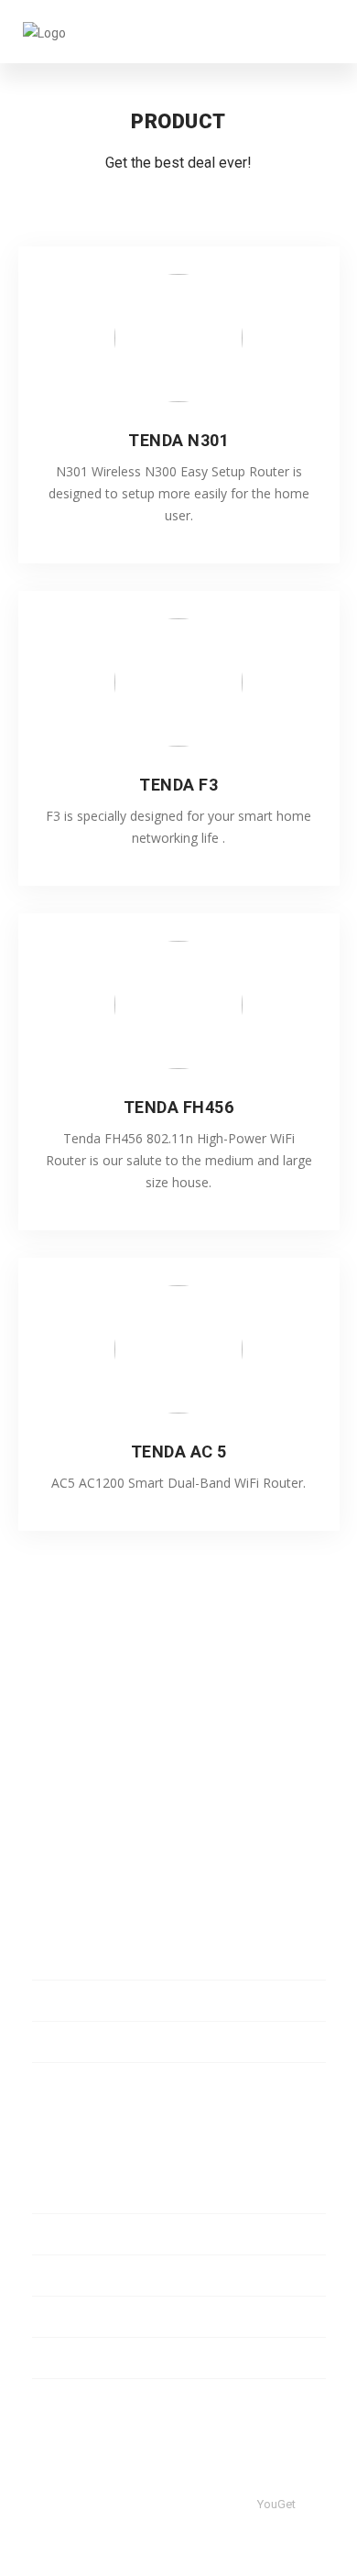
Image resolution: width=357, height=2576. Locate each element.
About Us (59, 2193)
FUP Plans (61, 1959)
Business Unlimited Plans (104, 2042)
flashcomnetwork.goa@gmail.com (172, 1791)
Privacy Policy (71, 2234)
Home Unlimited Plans (96, 2001)
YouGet (276, 2504)
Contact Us (64, 2358)
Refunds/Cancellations (98, 2276)
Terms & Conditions (88, 2317)
